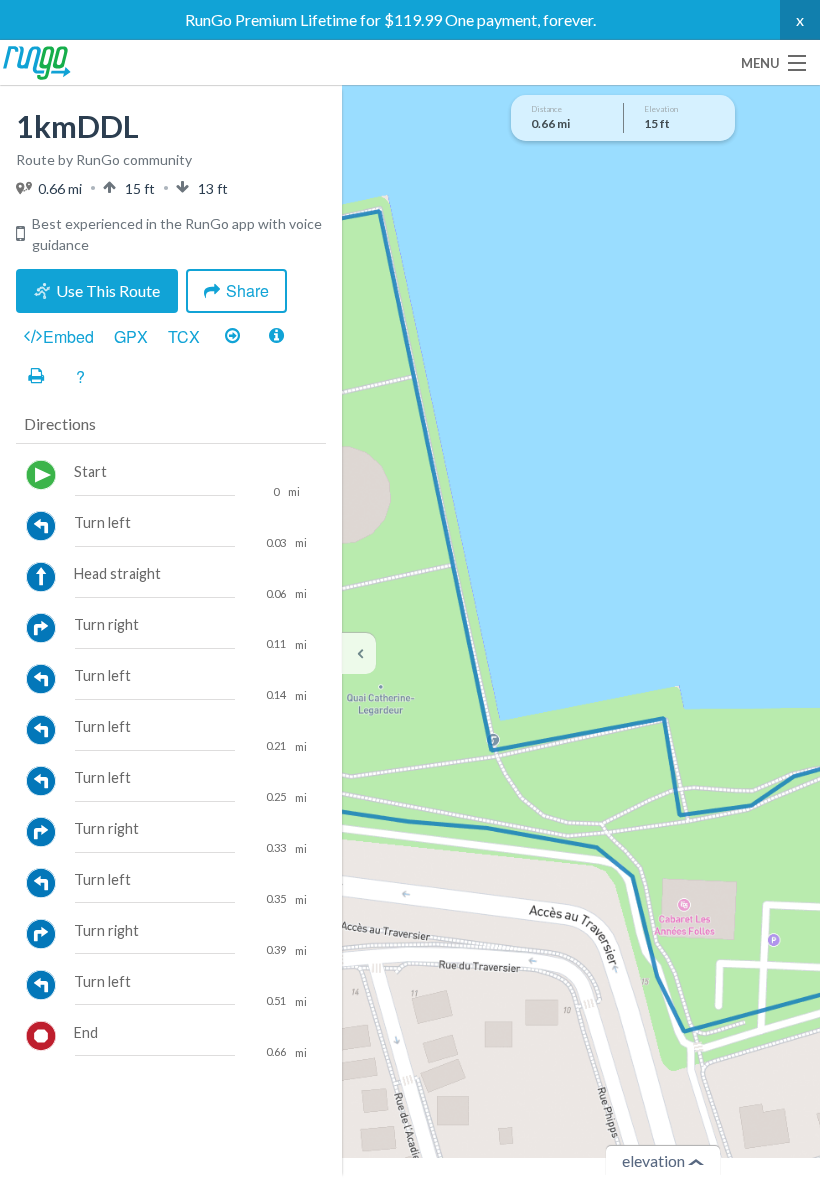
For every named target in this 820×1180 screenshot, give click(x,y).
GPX (131, 336)
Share (247, 290)
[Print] (36, 377)
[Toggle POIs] (276, 337)
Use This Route (108, 290)
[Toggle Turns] (232, 337)
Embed (68, 336)
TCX (184, 336)
